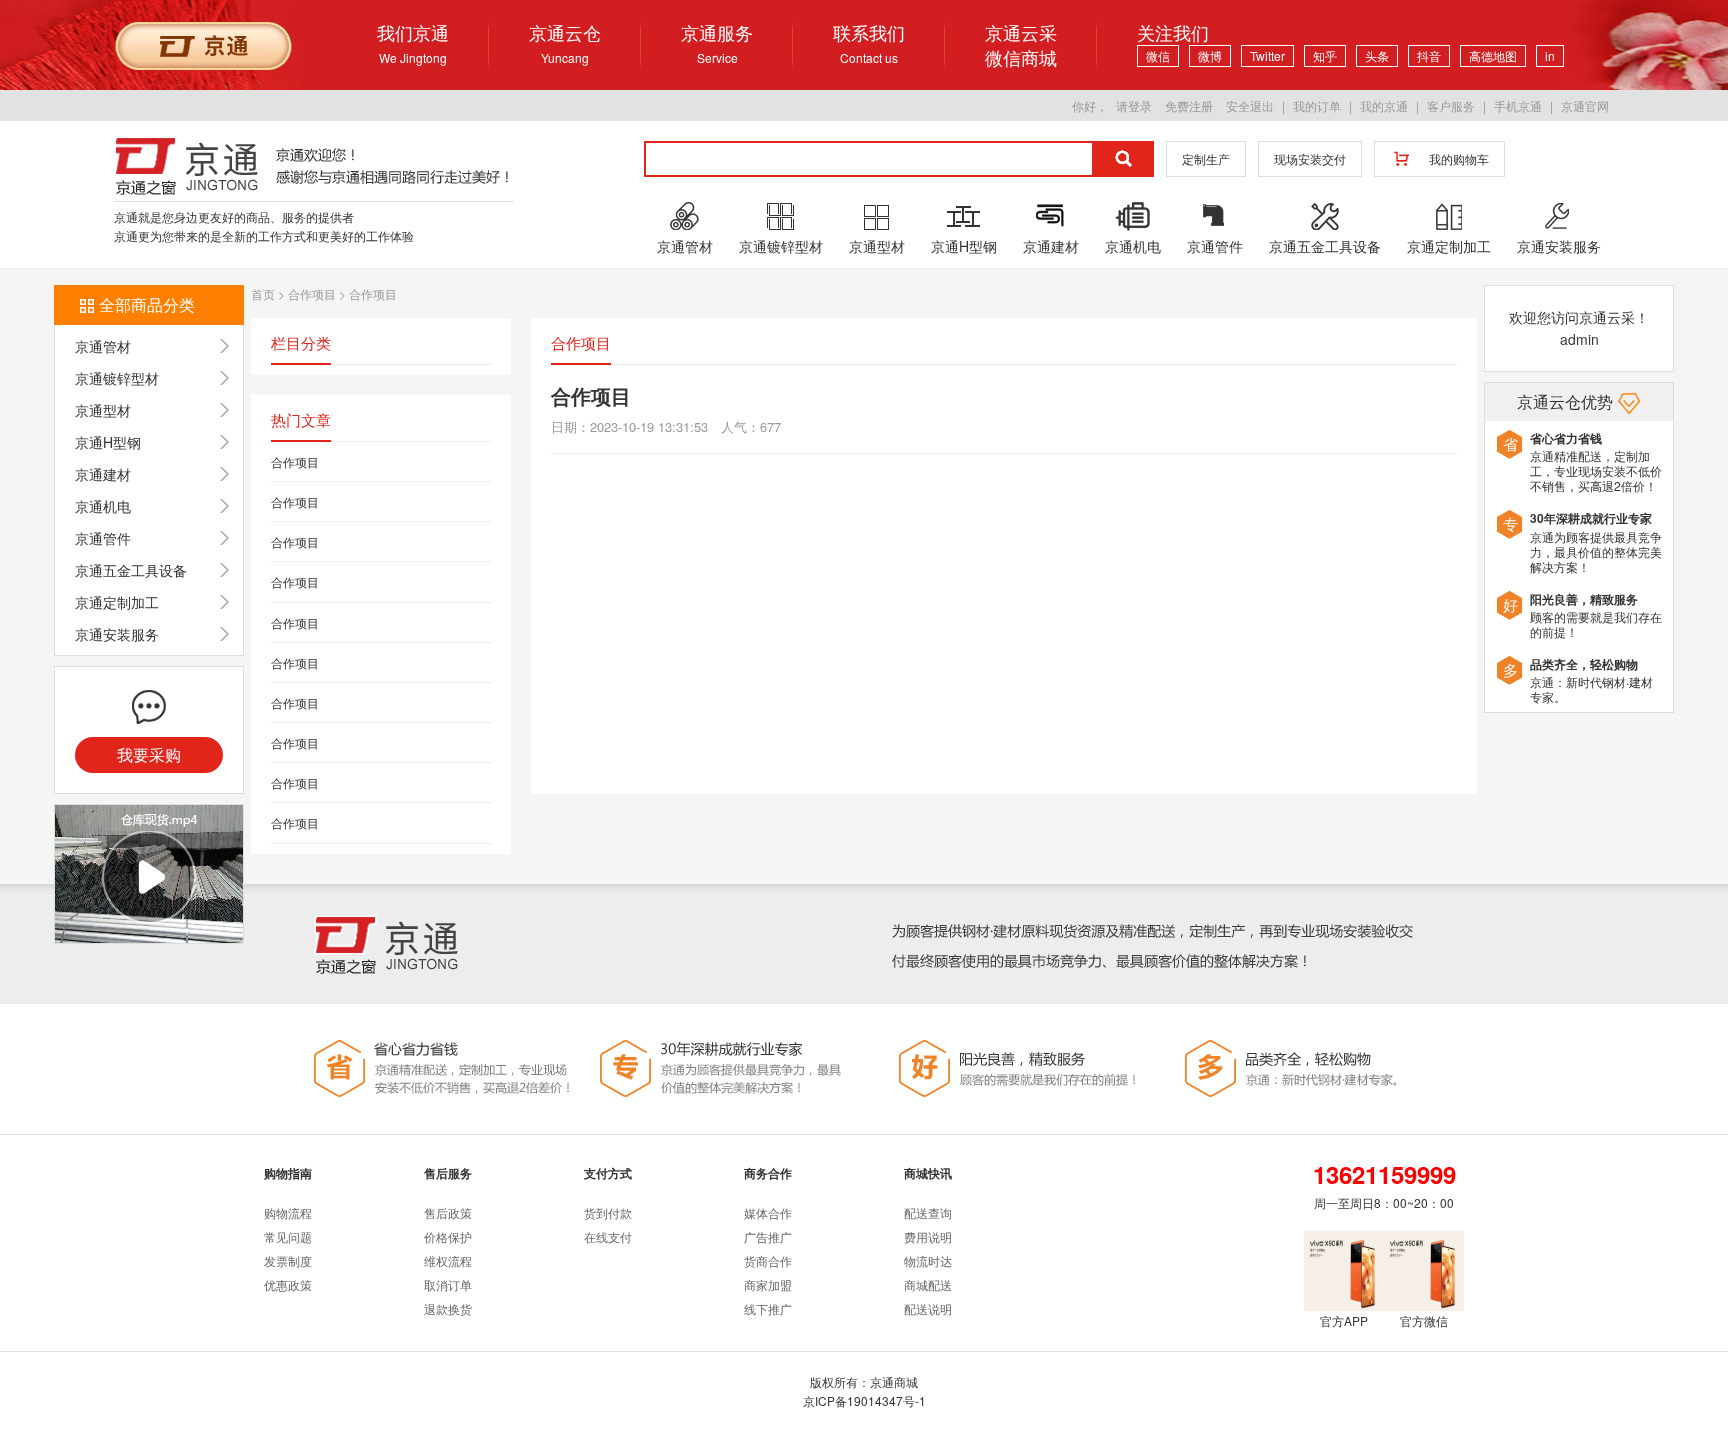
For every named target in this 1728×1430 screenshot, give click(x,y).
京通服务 (717, 43)
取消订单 (448, 1284)
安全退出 (1250, 105)
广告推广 (768, 1236)
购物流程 (288, 1212)
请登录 (1134, 105)
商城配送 (928, 1284)
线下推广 (768, 1308)
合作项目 (312, 293)
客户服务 (1451, 105)
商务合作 (768, 1173)
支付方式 (608, 1173)
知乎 (1325, 55)
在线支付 (608, 1236)
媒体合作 (768, 1212)
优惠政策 (288, 1284)
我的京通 (1384, 105)
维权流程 (448, 1260)
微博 (1210, 55)
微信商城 (1021, 57)
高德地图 (1493, 55)
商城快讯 (928, 1173)
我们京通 (413, 43)
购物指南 (288, 1173)
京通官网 (1585, 105)
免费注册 (1189, 105)
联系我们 (869, 43)
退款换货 (448, 1308)
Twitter (1267, 55)
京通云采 (1021, 32)
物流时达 (928, 1260)
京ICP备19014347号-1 (864, 1400)
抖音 (1429, 55)
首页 (263, 293)
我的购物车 (1459, 158)
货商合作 (768, 1260)
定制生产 (1206, 158)
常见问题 (288, 1236)
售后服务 (448, 1173)
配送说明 (928, 1308)
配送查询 (928, 1212)
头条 (1377, 55)
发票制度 (288, 1260)
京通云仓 (565, 43)
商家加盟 (768, 1284)
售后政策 (448, 1212)
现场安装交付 (1310, 158)
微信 (1158, 55)
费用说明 (928, 1236)
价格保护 (448, 1236)
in (1550, 55)
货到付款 (608, 1212)
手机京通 (1518, 105)
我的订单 (1317, 105)
